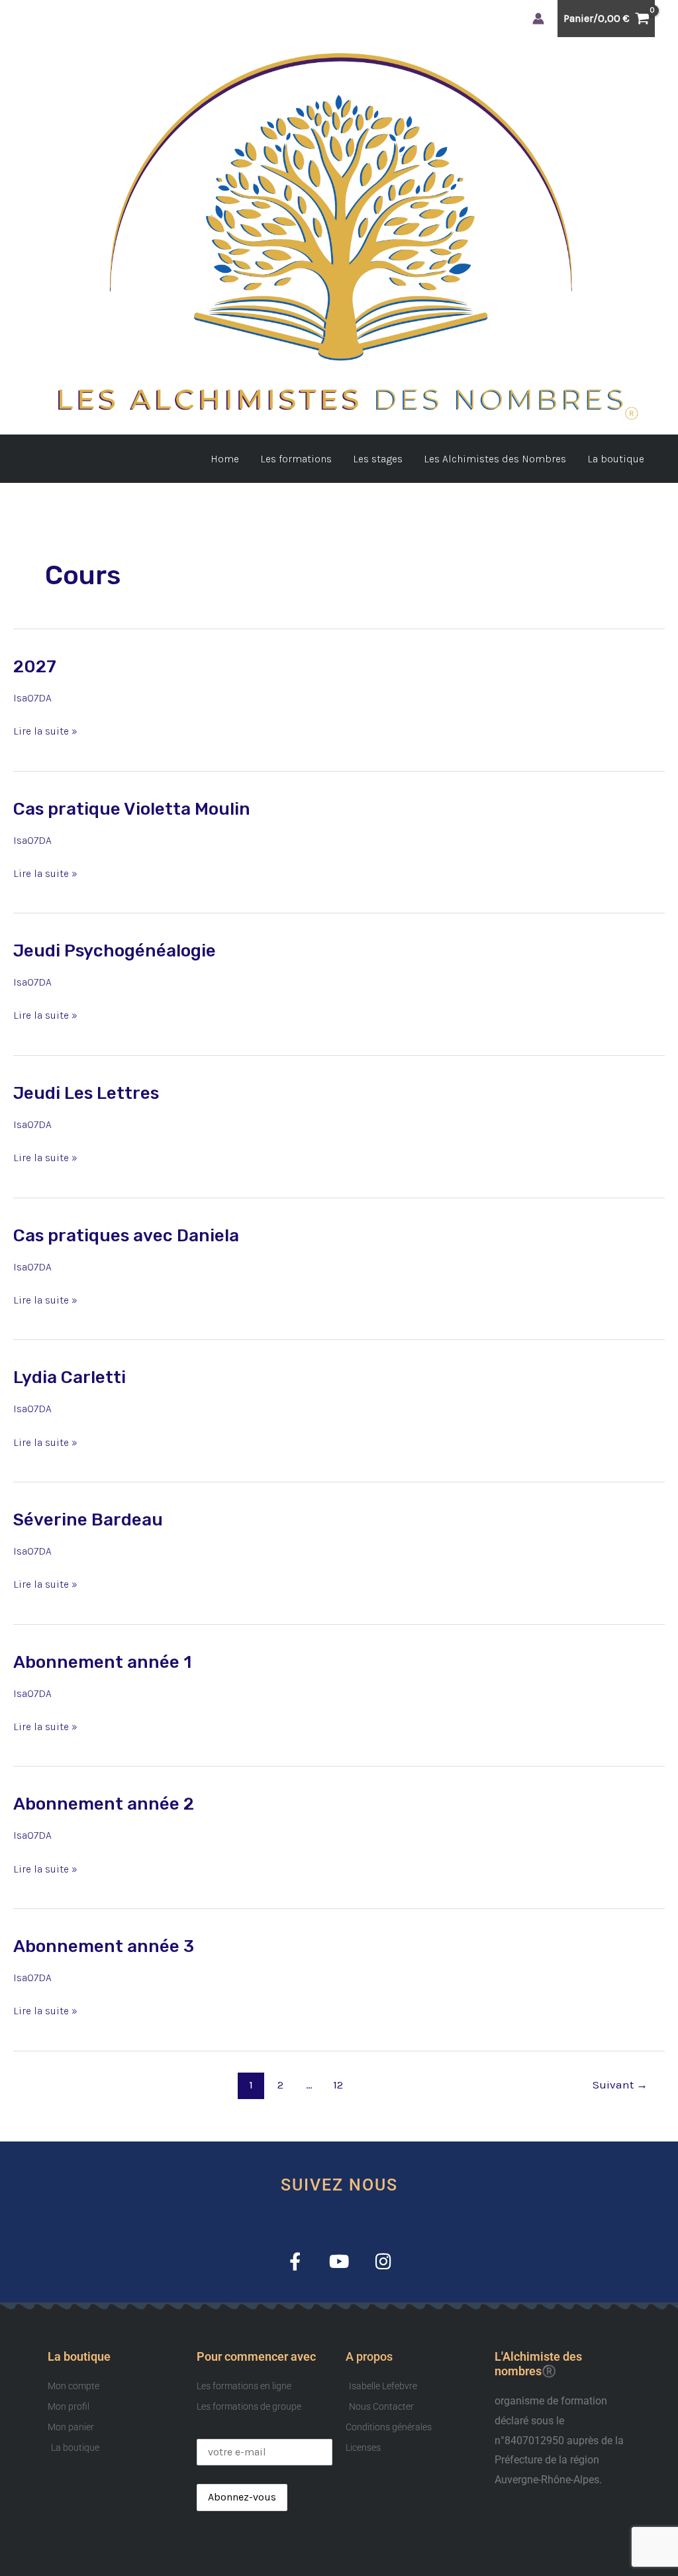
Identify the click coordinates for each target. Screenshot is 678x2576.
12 (338, 2085)
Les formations (296, 459)
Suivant (620, 2085)
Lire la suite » (45, 729)
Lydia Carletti (70, 1377)
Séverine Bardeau (88, 1520)
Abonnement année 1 (102, 1662)
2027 (35, 667)
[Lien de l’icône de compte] (538, 19)
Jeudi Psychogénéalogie (115, 951)
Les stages (378, 459)
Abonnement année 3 (104, 1946)
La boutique (616, 459)
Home (225, 459)
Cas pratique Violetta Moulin (132, 809)
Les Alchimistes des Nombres (495, 459)
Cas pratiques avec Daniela (126, 1236)
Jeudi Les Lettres (86, 1093)
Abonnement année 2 (104, 1804)
